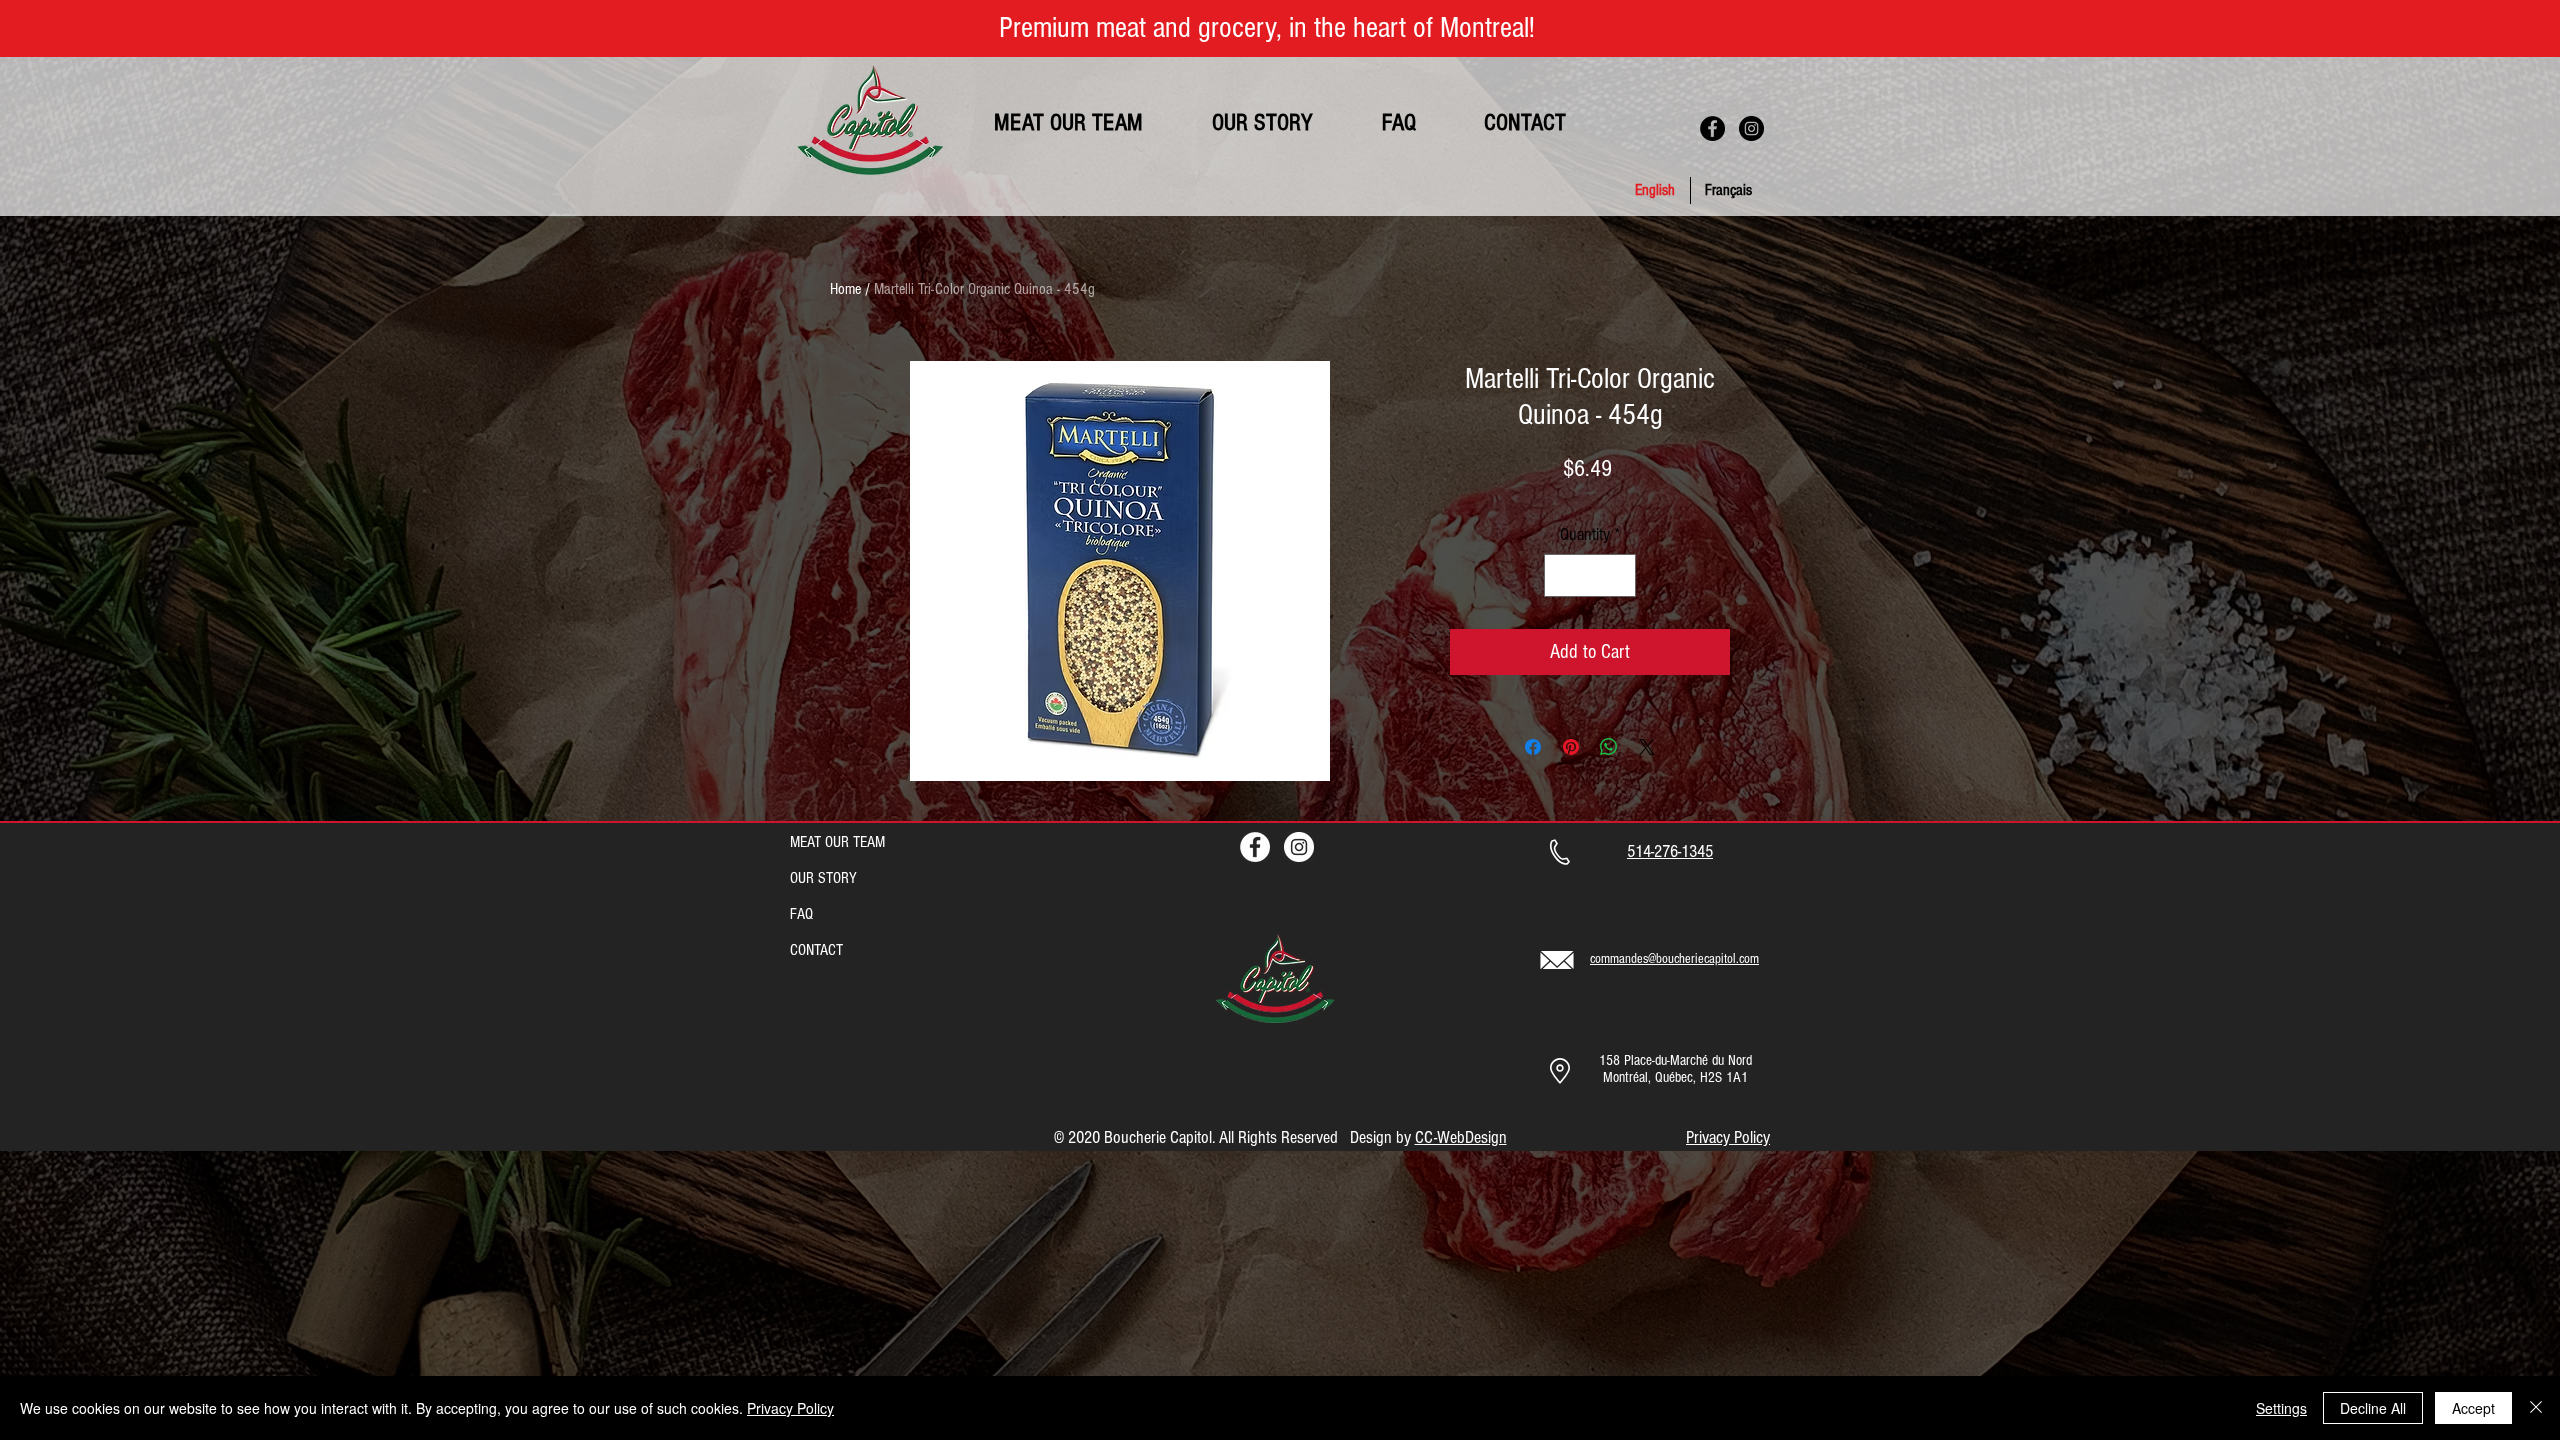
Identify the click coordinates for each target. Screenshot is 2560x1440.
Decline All (2373, 1408)
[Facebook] (1712, 128)
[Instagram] (1751, 128)
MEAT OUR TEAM (837, 842)
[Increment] (1617, 575)
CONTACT (816, 950)
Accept (2473, 1408)
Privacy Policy (790, 1408)
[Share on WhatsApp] (1609, 747)
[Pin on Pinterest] (1571, 747)
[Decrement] (1562, 575)
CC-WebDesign (1461, 1137)
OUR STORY (823, 878)
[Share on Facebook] (1533, 747)
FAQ (801, 914)
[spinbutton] (1590, 575)
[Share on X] (1647, 747)
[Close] (2536, 1408)
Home (845, 289)
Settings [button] (2281, 1408)
